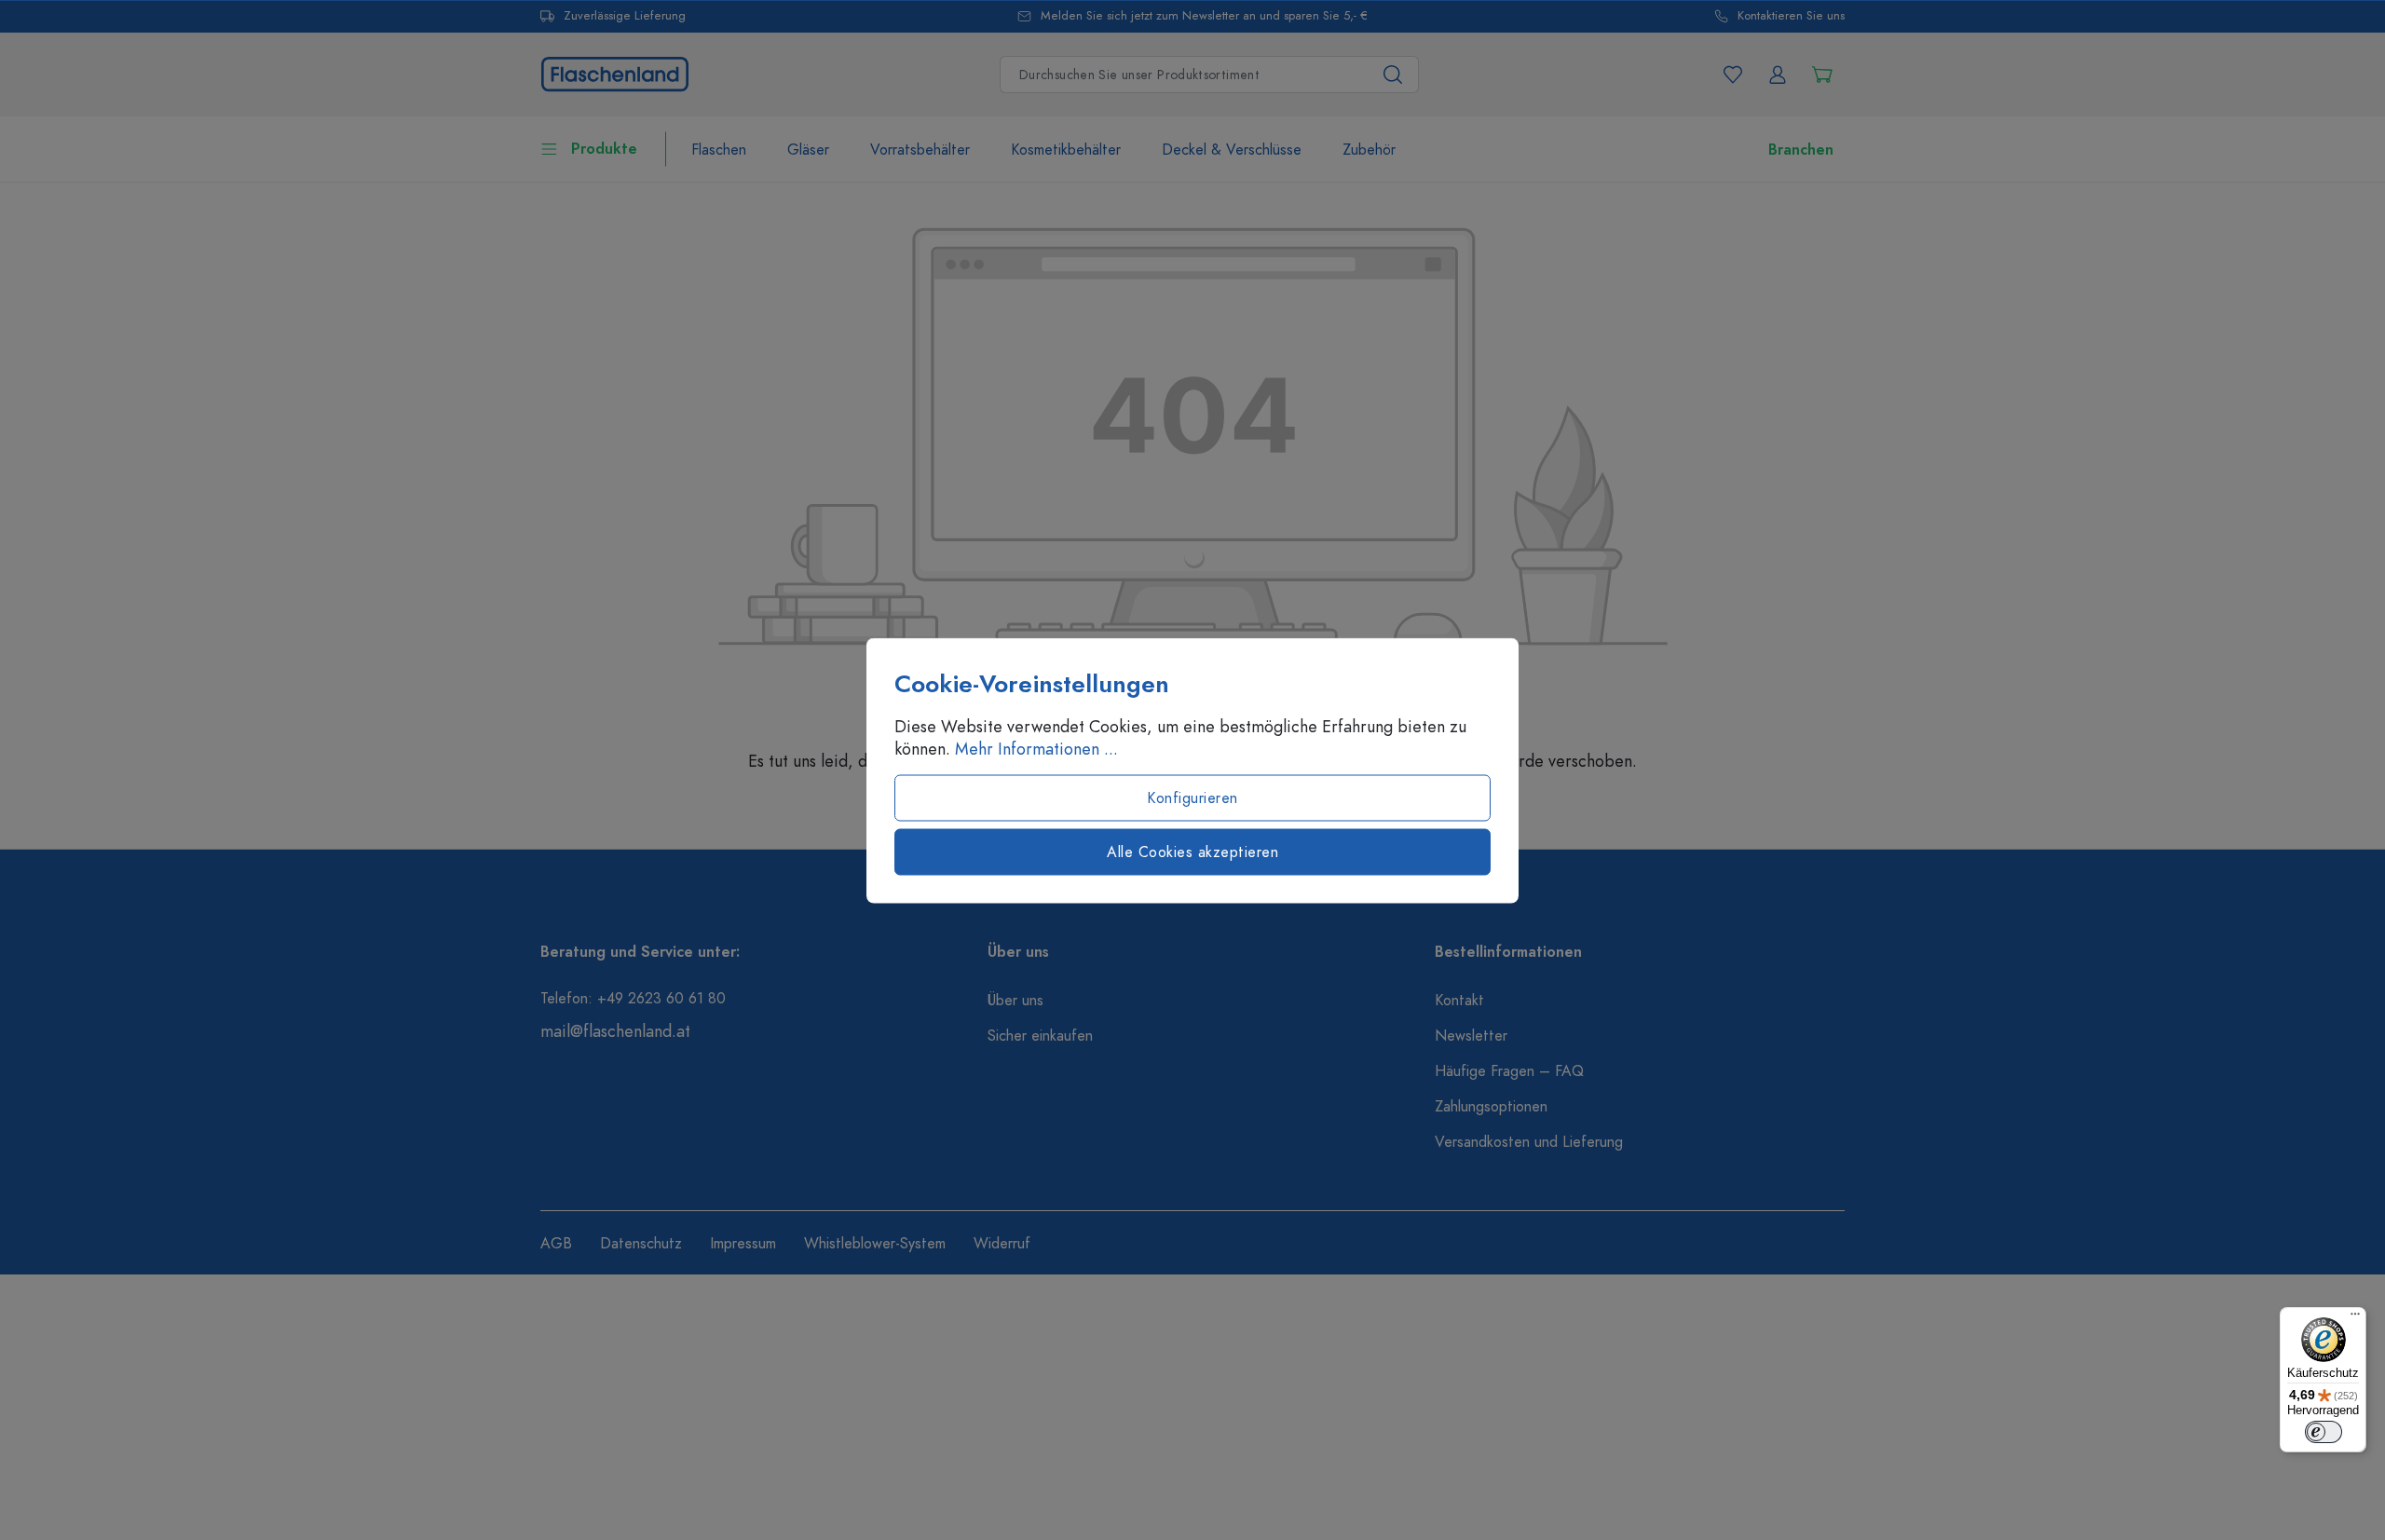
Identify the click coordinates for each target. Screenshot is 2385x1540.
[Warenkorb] (1822, 75)
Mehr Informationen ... (1036, 748)
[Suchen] (1393, 75)
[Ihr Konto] (1778, 75)
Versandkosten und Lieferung (1529, 1142)
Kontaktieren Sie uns (1791, 16)
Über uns (1015, 1001)
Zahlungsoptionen (1491, 1107)
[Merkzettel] (1733, 75)
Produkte (604, 149)
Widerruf (1002, 1244)
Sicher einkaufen (1040, 1036)
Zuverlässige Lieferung (625, 16)
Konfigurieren (1192, 797)
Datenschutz (641, 1244)
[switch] (2324, 1432)
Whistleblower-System (875, 1244)
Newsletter (1471, 1036)
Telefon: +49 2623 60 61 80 (633, 999)
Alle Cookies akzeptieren (1192, 852)
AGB (556, 1244)
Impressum (743, 1244)
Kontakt (1459, 1001)
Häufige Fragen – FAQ (1509, 1071)
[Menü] (2355, 1318)
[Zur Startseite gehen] (615, 72)
